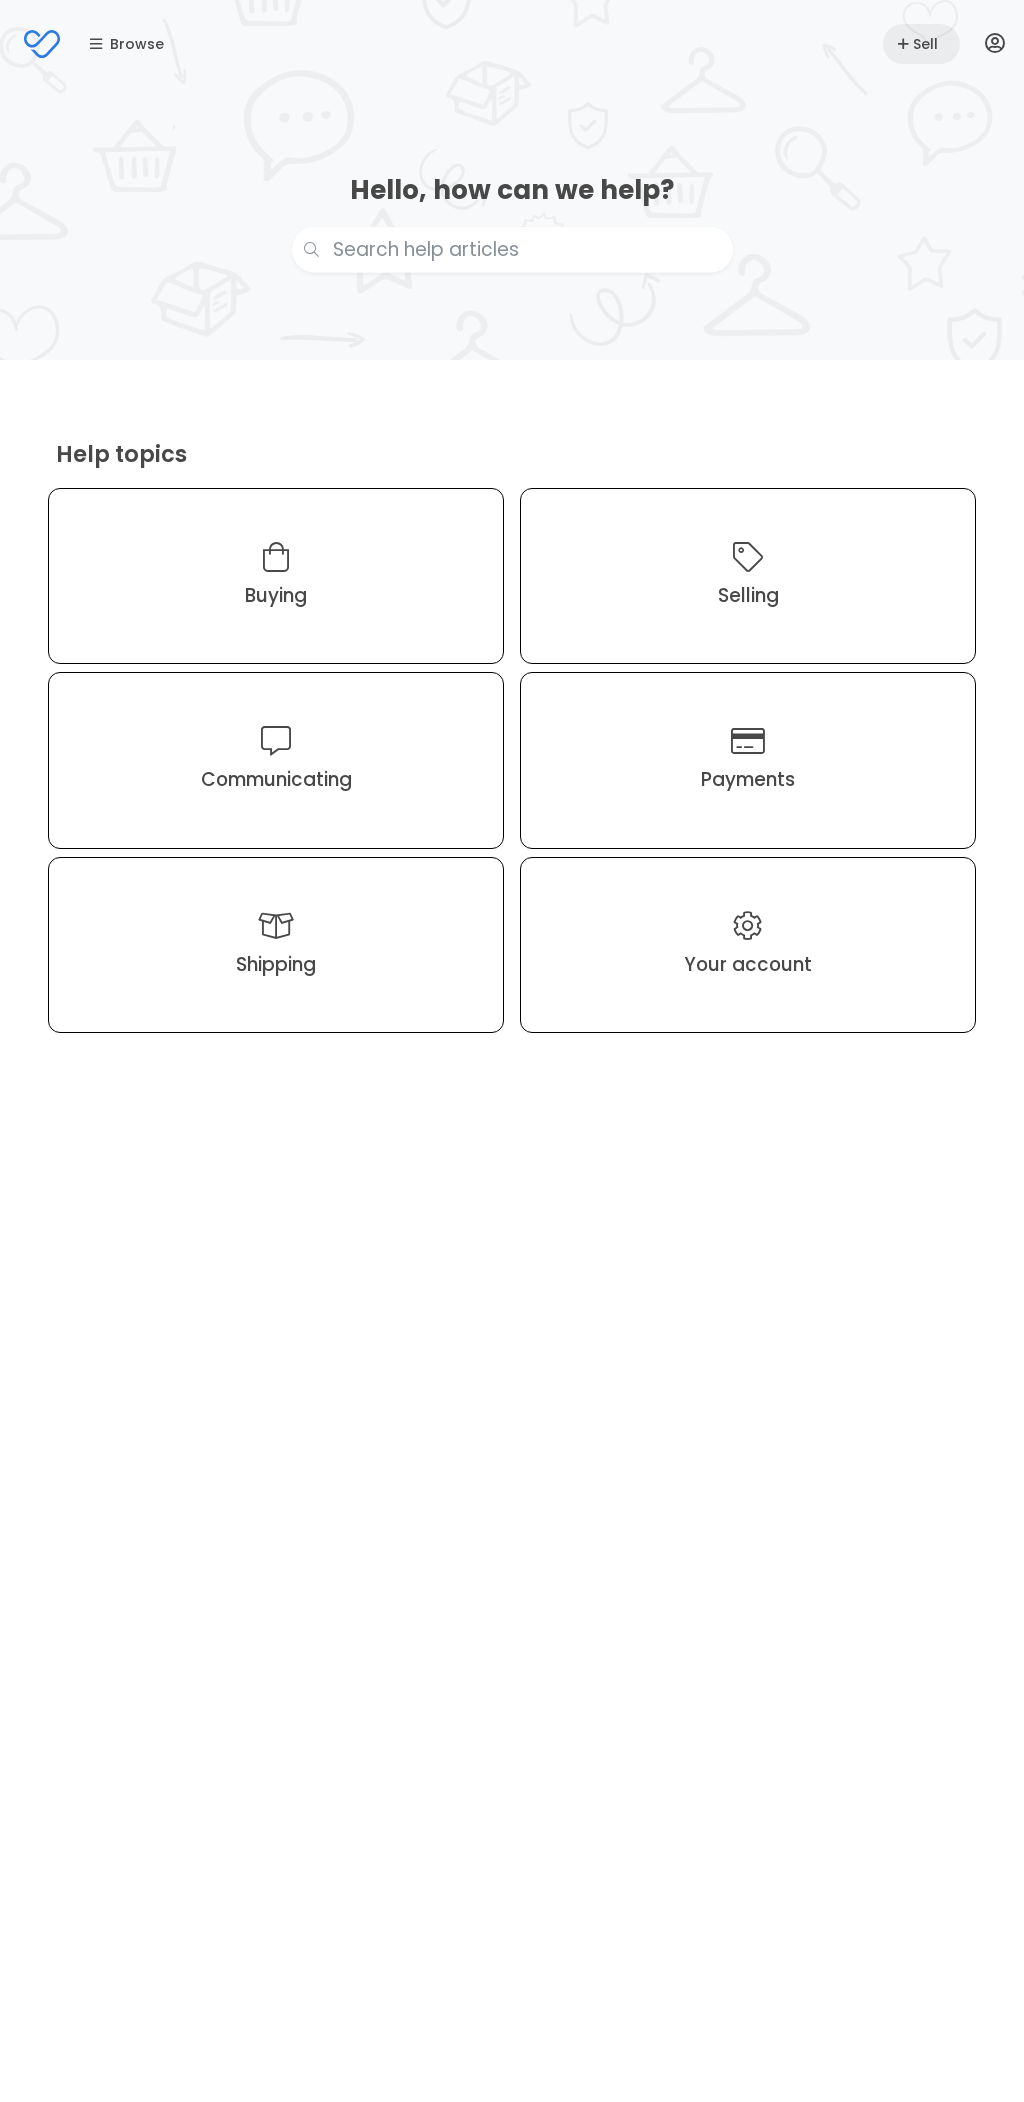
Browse (137, 44)
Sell (925, 44)
